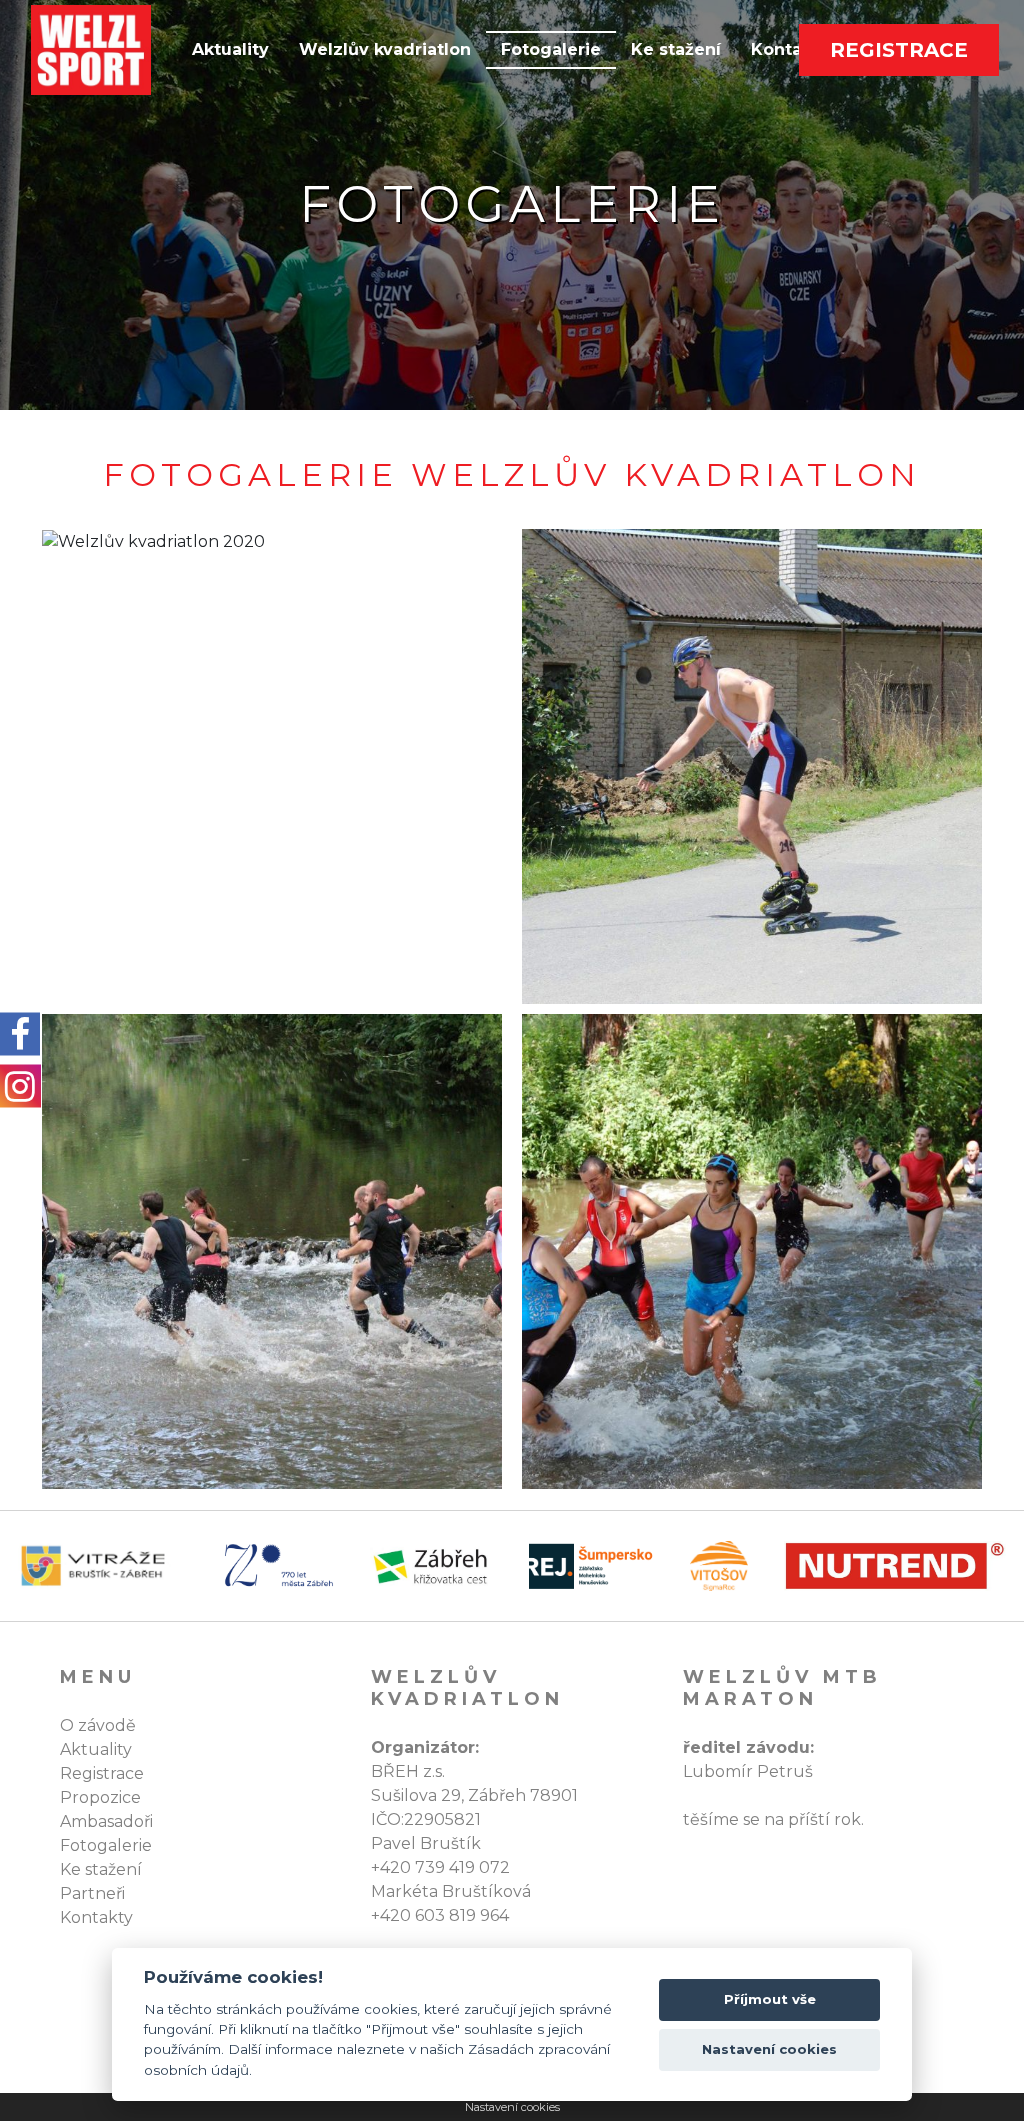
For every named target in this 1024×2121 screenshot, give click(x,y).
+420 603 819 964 (440, 1915)
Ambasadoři (106, 1821)
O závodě (98, 1725)
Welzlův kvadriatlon (385, 49)
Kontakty (96, 1917)
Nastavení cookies (512, 2107)
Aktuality (230, 49)
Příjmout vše (770, 1999)
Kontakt (785, 49)
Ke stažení (676, 49)
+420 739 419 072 (440, 1867)
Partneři (92, 1893)
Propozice (100, 1797)
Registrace (899, 50)
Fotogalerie (551, 49)
